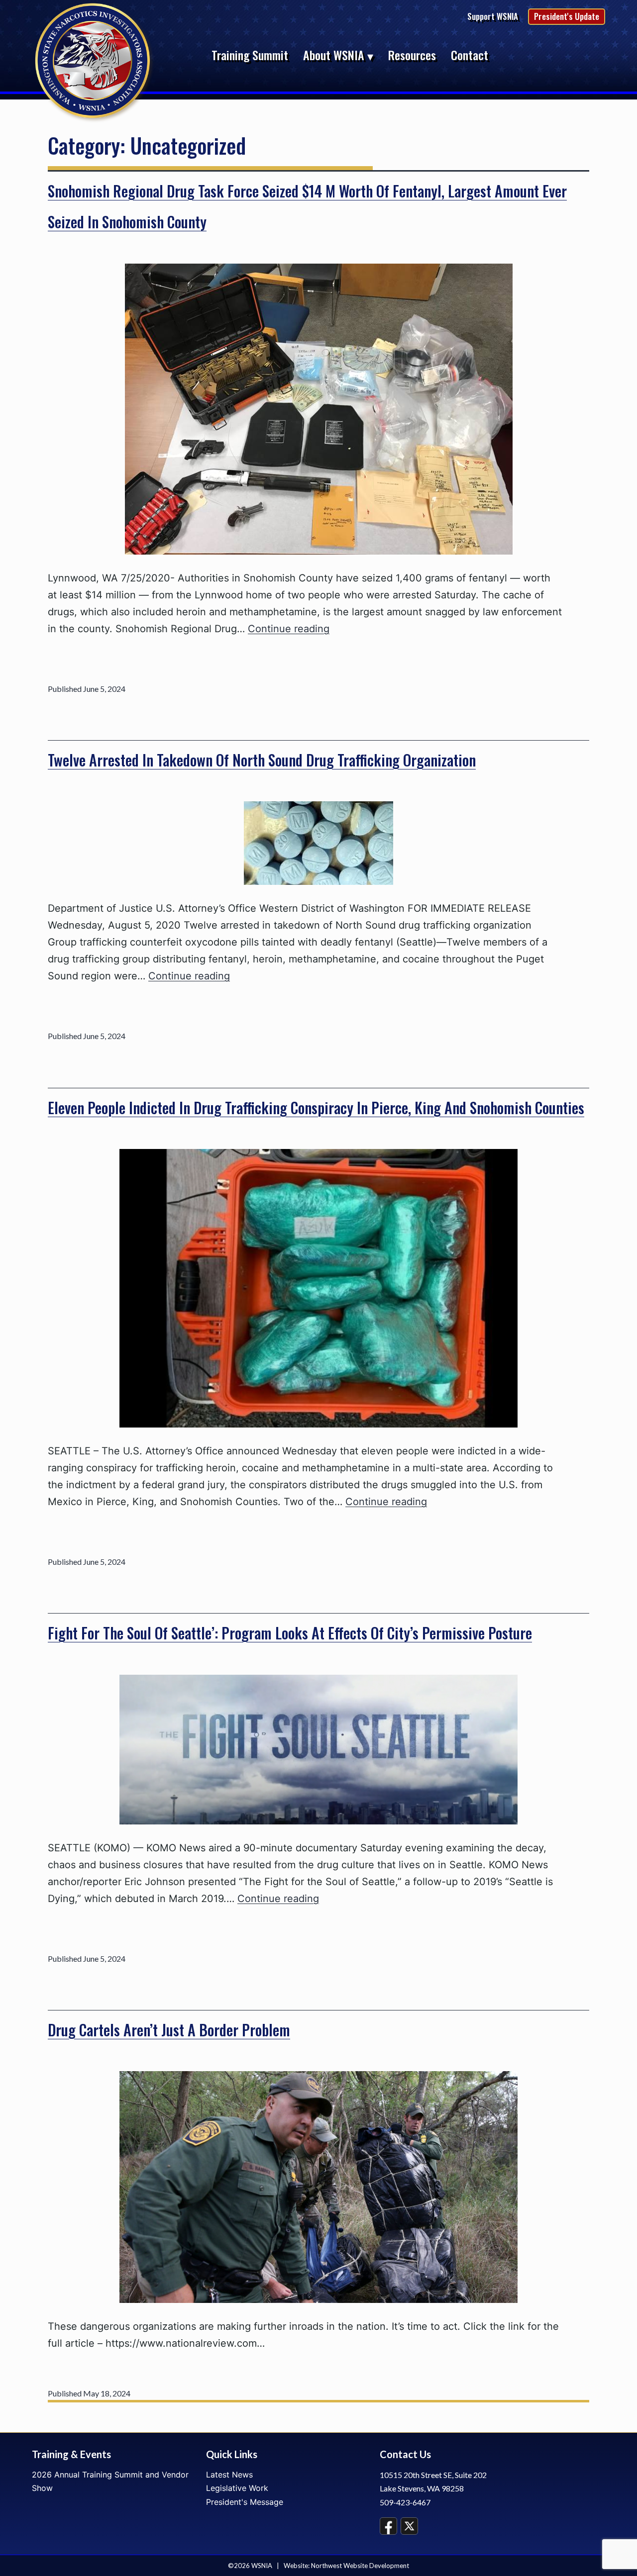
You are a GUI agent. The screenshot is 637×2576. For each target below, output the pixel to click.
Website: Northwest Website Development (346, 2566)
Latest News (229, 2475)
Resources (412, 55)
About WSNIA (334, 55)
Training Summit (250, 55)
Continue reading (289, 629)
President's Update (567, 16)
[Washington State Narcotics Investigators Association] (94, 61)
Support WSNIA (493, 16)
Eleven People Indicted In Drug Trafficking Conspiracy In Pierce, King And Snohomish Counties (316, 1107)
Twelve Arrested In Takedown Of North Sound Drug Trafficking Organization (262, 760)
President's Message (245, 2502)
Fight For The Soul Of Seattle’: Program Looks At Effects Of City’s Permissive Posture (290, 1633)
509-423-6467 (405, 2502)
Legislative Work (237, 2488)
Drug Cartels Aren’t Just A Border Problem (169, 2030)
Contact (470, 55)
